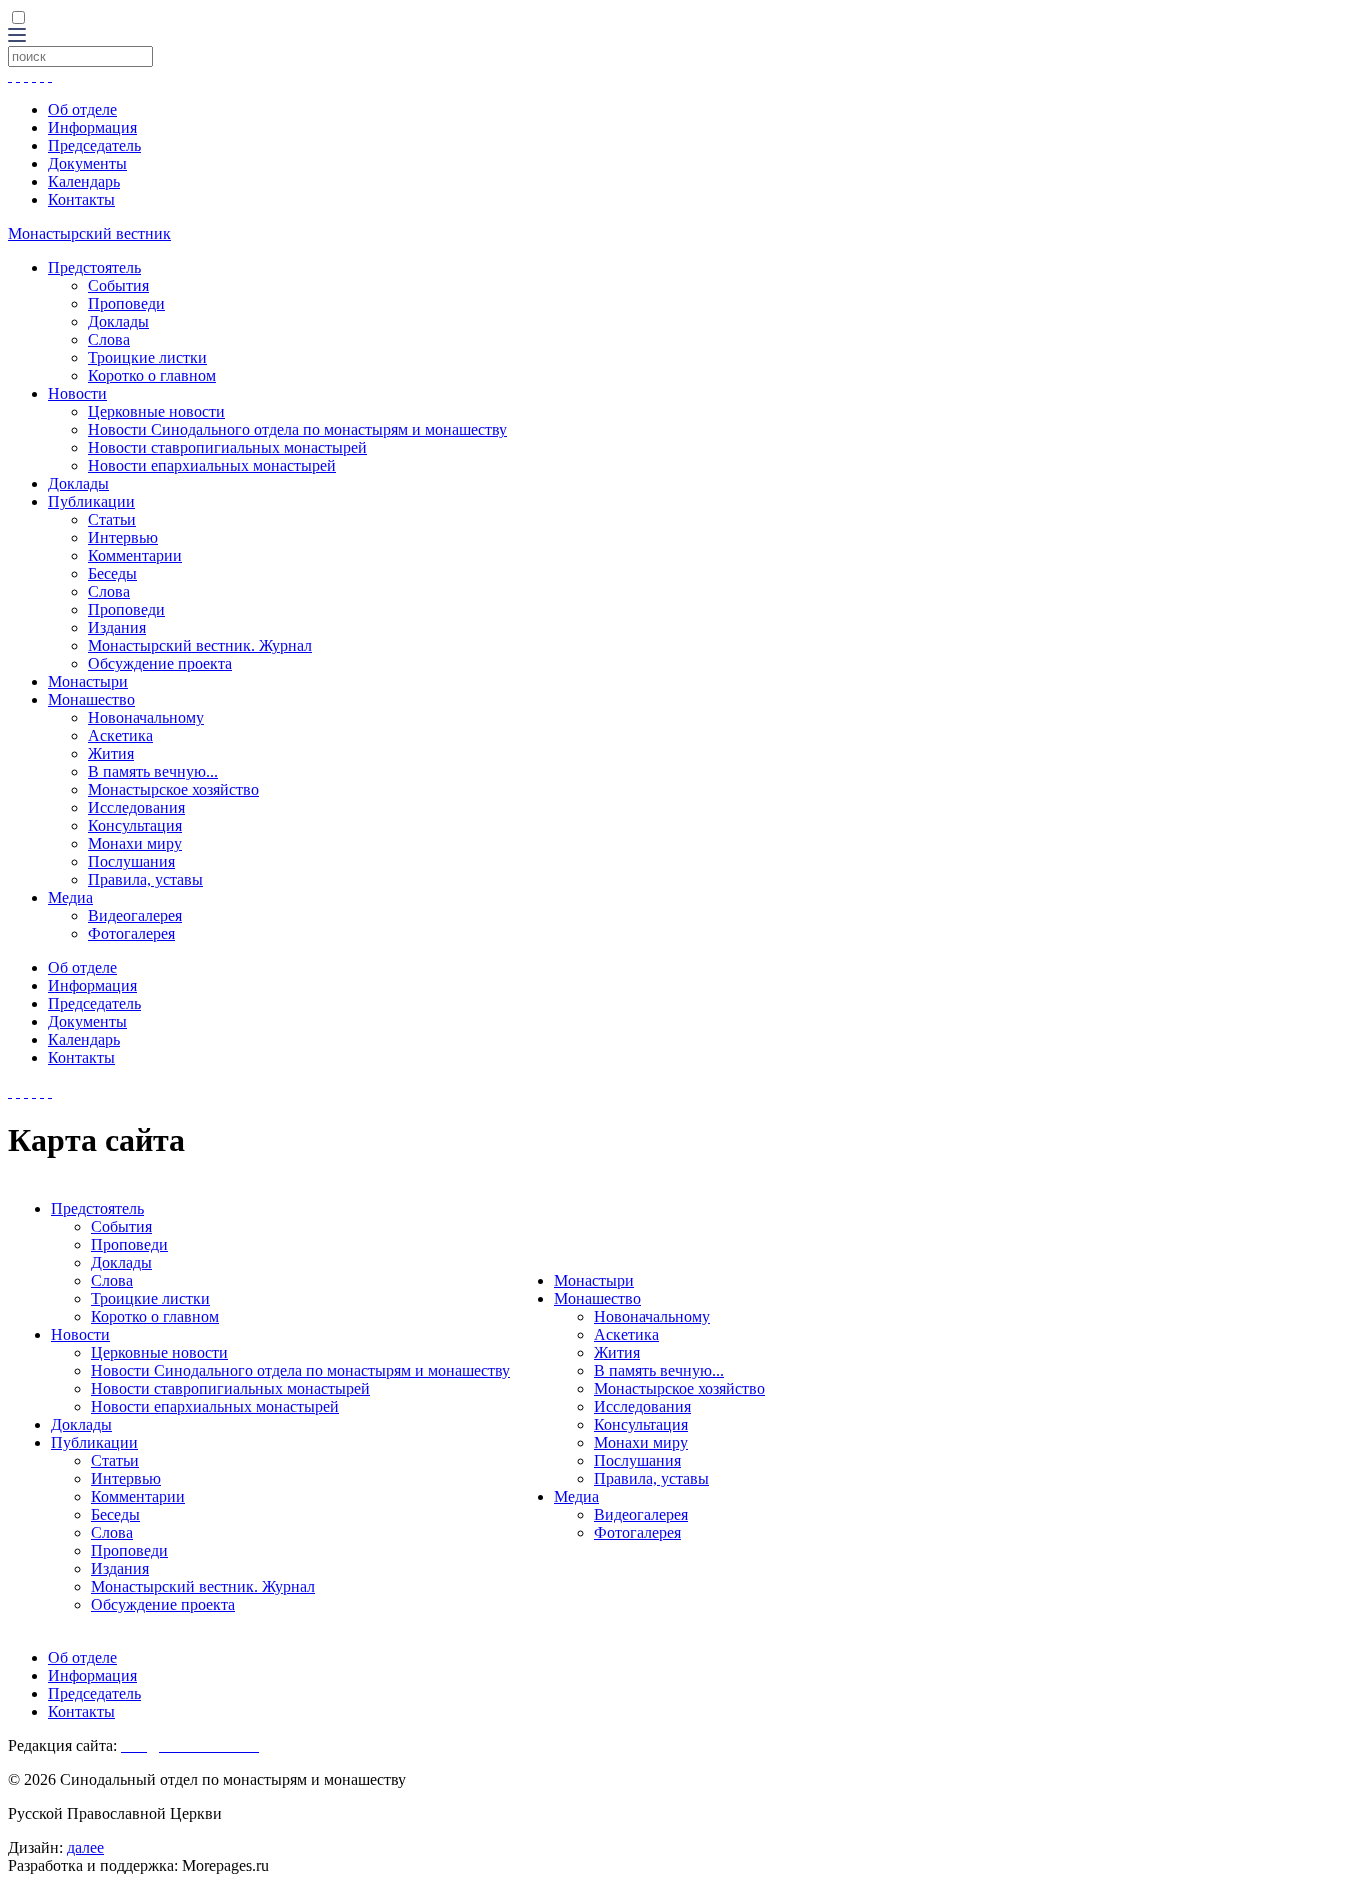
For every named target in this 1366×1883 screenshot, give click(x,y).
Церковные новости (156, 411)
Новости (77, 393)
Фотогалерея (131, 933)
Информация (92, 127)
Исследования (136, 807)
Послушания (131, 861)
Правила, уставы (145, 879)
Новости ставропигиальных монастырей (227, 447)
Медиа (70, 897)
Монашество (91, 699)
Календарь (84, 181)
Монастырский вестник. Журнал (200, 645)
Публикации (91, 501)
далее (85, 1847)
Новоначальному (146, 717)
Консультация (135, 825)
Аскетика (120, 735)
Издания (117, 627)
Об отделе (82, 109)
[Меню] (17, 36)
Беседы (112, 573)
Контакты (81, 199)
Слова (109, 339)
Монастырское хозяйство (173, 789)
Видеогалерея (135, 915)
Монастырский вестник (89, 233)
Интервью (123, 537)
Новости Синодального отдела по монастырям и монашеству (297, 429)
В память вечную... (153, 771)
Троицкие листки (147, 357)
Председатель (94, 145)
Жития (111, 753)
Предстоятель (94, 267)
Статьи (112, 519)
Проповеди (126, 303)
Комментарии (135, 555)
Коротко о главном (152, 375)
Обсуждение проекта (160, 663)
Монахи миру (135, 843)
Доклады (118, 321)
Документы (87, 163)
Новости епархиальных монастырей (212, 465)
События (118, 285)
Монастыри (88, 681)
